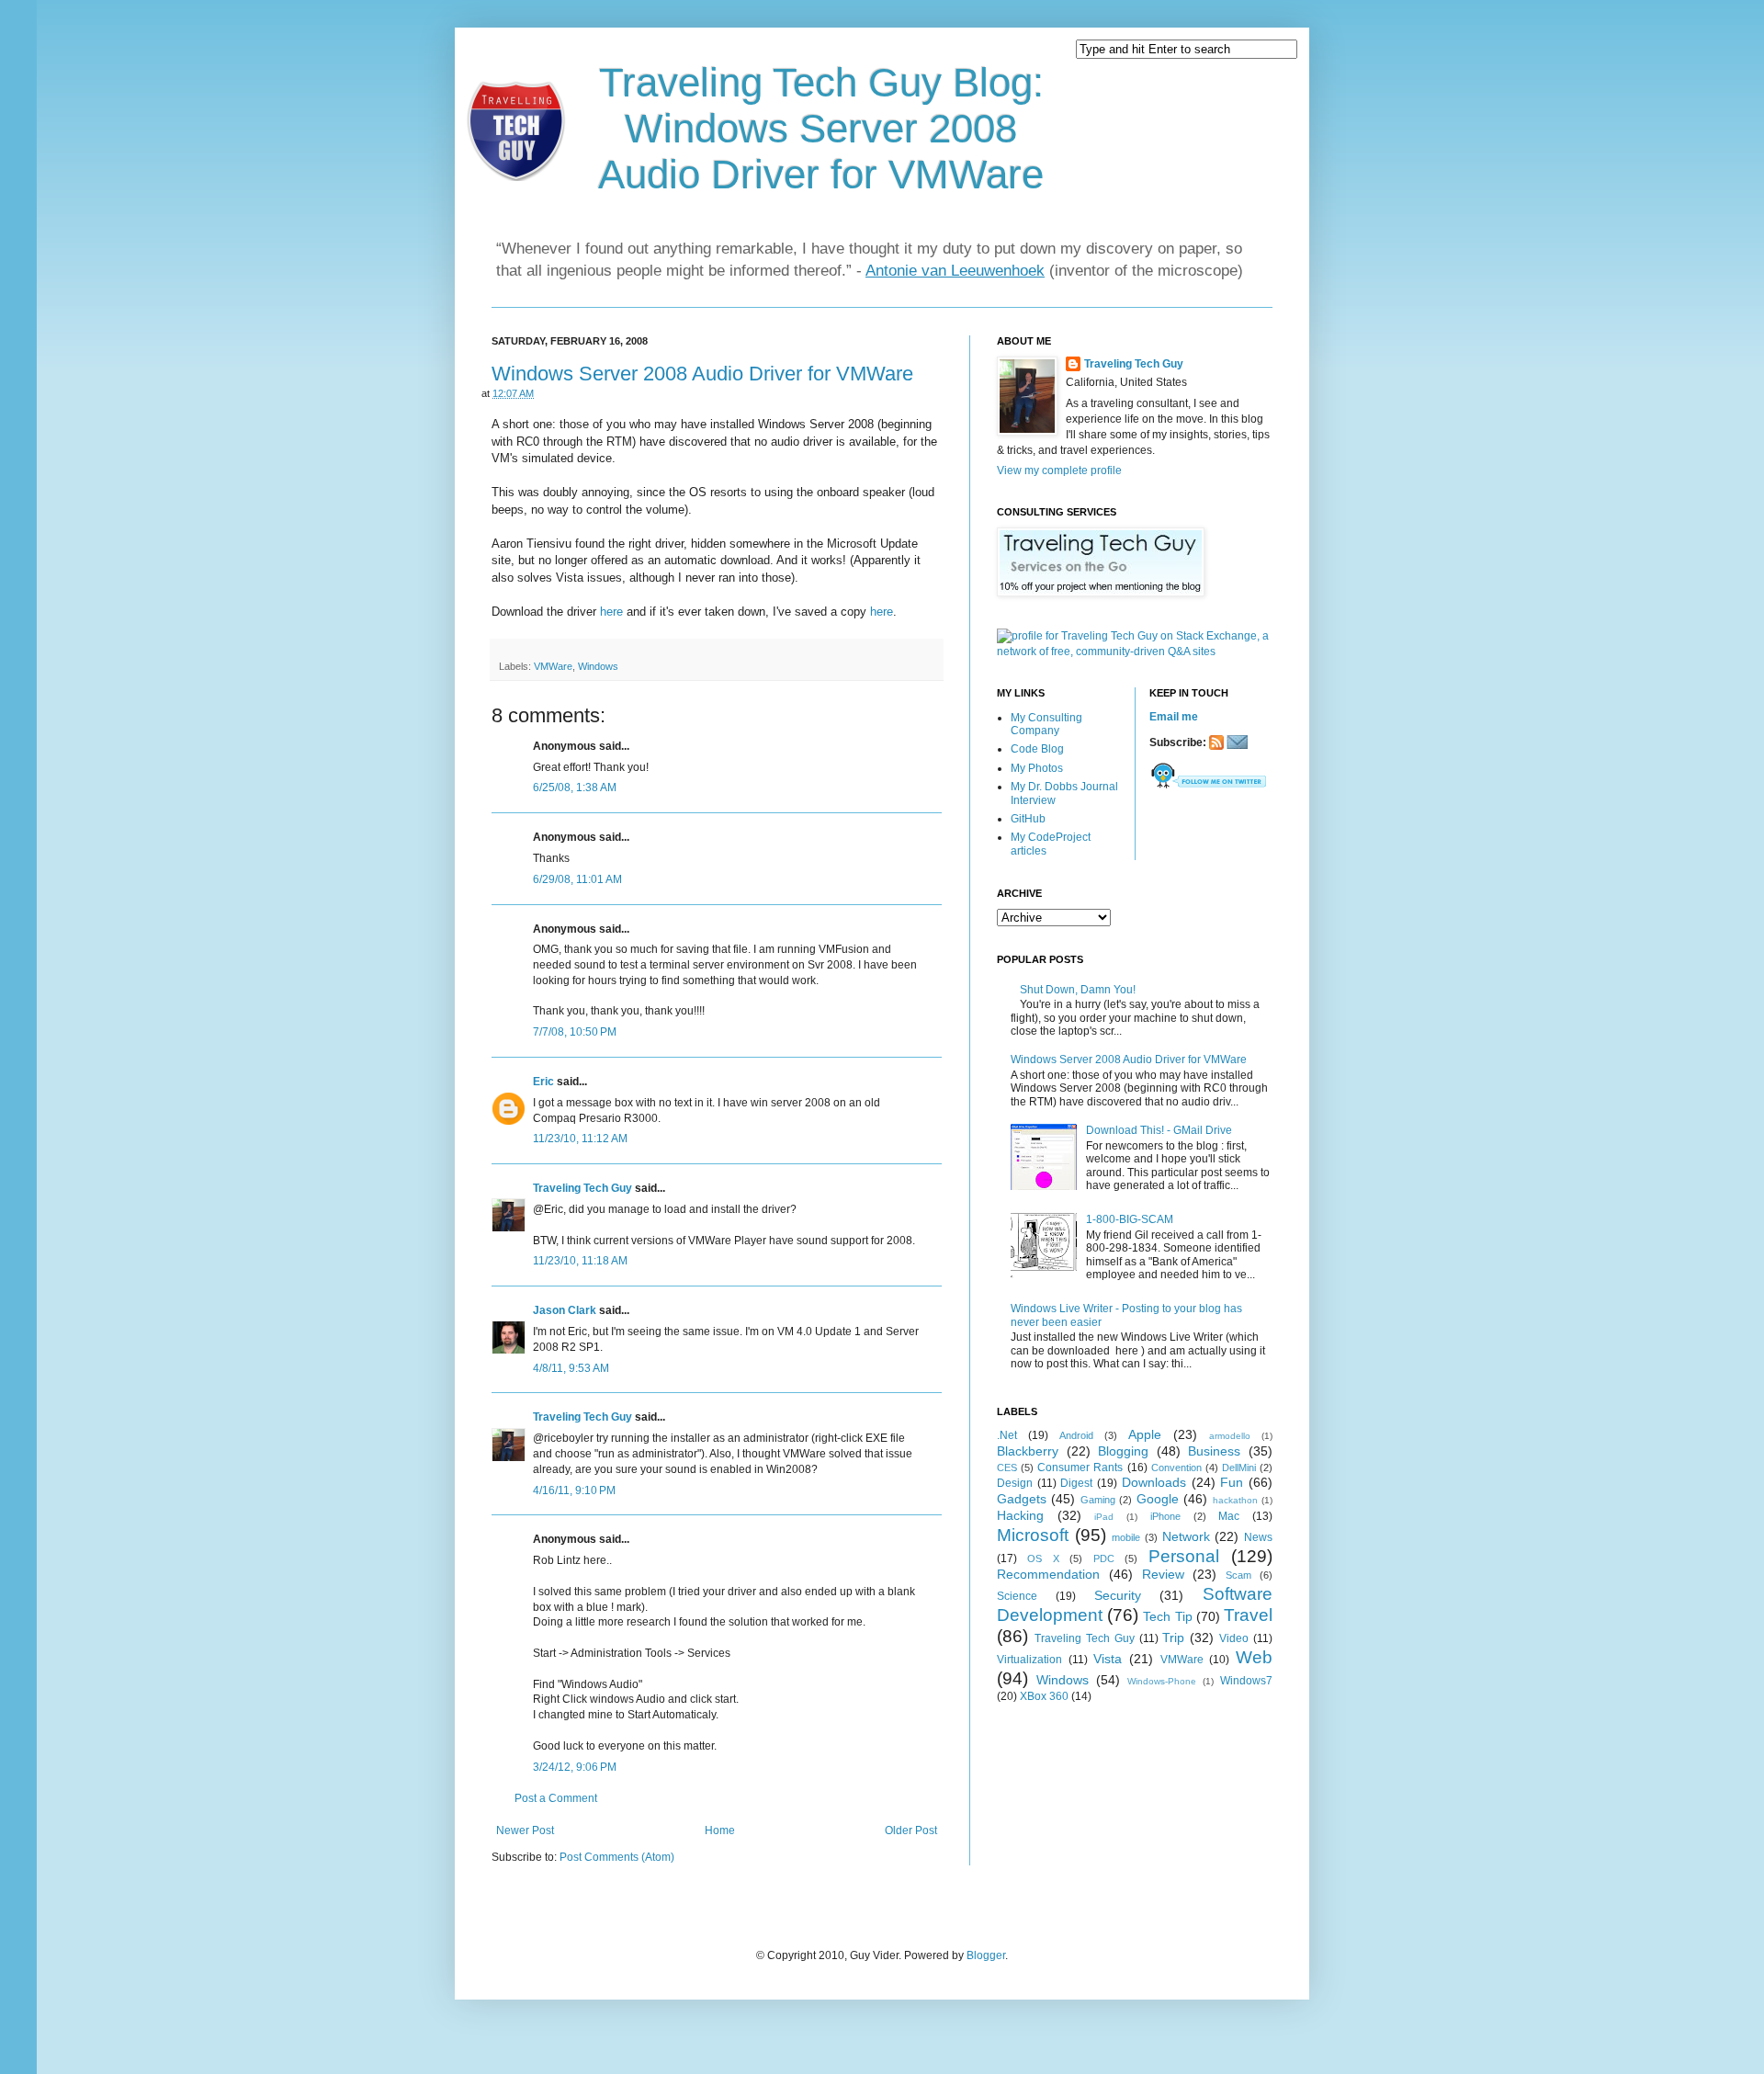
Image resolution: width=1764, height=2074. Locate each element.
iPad (1104, 1517)
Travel (1248, 1615)
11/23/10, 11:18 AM (580, 1261)
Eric (543, 1082)
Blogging (1123, 1451)
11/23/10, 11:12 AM (580, 1139)
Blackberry (1028, 1451)
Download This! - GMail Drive (1159, 1130)
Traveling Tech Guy (582, 1188)
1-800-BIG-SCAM (1130, 1219)
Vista (1108, 1659)
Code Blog (1037, 749)
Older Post (911, 1830)
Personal (1184, 1556)
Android (1076, 1435)
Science (1017, 1596)
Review (1163, 1574)
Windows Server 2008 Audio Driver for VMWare (702, 374)
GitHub (1028, 819)
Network (1186, 1536)
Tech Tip (1167, 1616)
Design (1015, 1483)
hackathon (1235, 1500)
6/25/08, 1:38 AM (575, 788)
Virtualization (1029, 1660)
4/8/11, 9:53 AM (571, 1368)
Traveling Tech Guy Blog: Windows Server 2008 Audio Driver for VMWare (821, 128)
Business (1214, 1451)
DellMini (1239, 1468)
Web (1254, 1657)
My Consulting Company (1046, 724)
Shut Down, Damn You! (1078, 990)
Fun (1232, 1482)
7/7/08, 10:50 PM (575, 1032)
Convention (1176, 1468)
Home (720, 1830)
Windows (598, 666)
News (1258, 1537)
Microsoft (1033, 1535)
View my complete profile (1059, 470)
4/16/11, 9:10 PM (574, 1490)
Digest (1076, 1483)
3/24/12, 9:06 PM (575, 1767)
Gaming (1098, 1500)
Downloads (1154, 1482)
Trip (1173, 1638)
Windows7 (1246, 1681)
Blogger (986, 1955)
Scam (1238, 1575)
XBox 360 (1044, 1696)
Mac (1229, 1516)
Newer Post (525, 1830)
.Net (1007, 1435)
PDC (1104, 1558)
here (611, 612)
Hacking (1020, 1515)
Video (1234, 1638)
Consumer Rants (1080, 1468)
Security (1118, 1595)
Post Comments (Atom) (617, 1857)
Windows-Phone (1162, 1681)
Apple (1145, 1434)
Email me (1174, 717)
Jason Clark (565, 1310)
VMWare (553, 666)
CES (1007, 1468)
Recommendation (1048, 1574)
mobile (1126, 1537)
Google (1158, 1499)
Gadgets (1022, 1499)
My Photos (1037, 768)
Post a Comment (556, 1798)
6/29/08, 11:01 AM (577, 879)
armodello (1230, 1436)
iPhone (1165, 1516)
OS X (1043, 1558)
